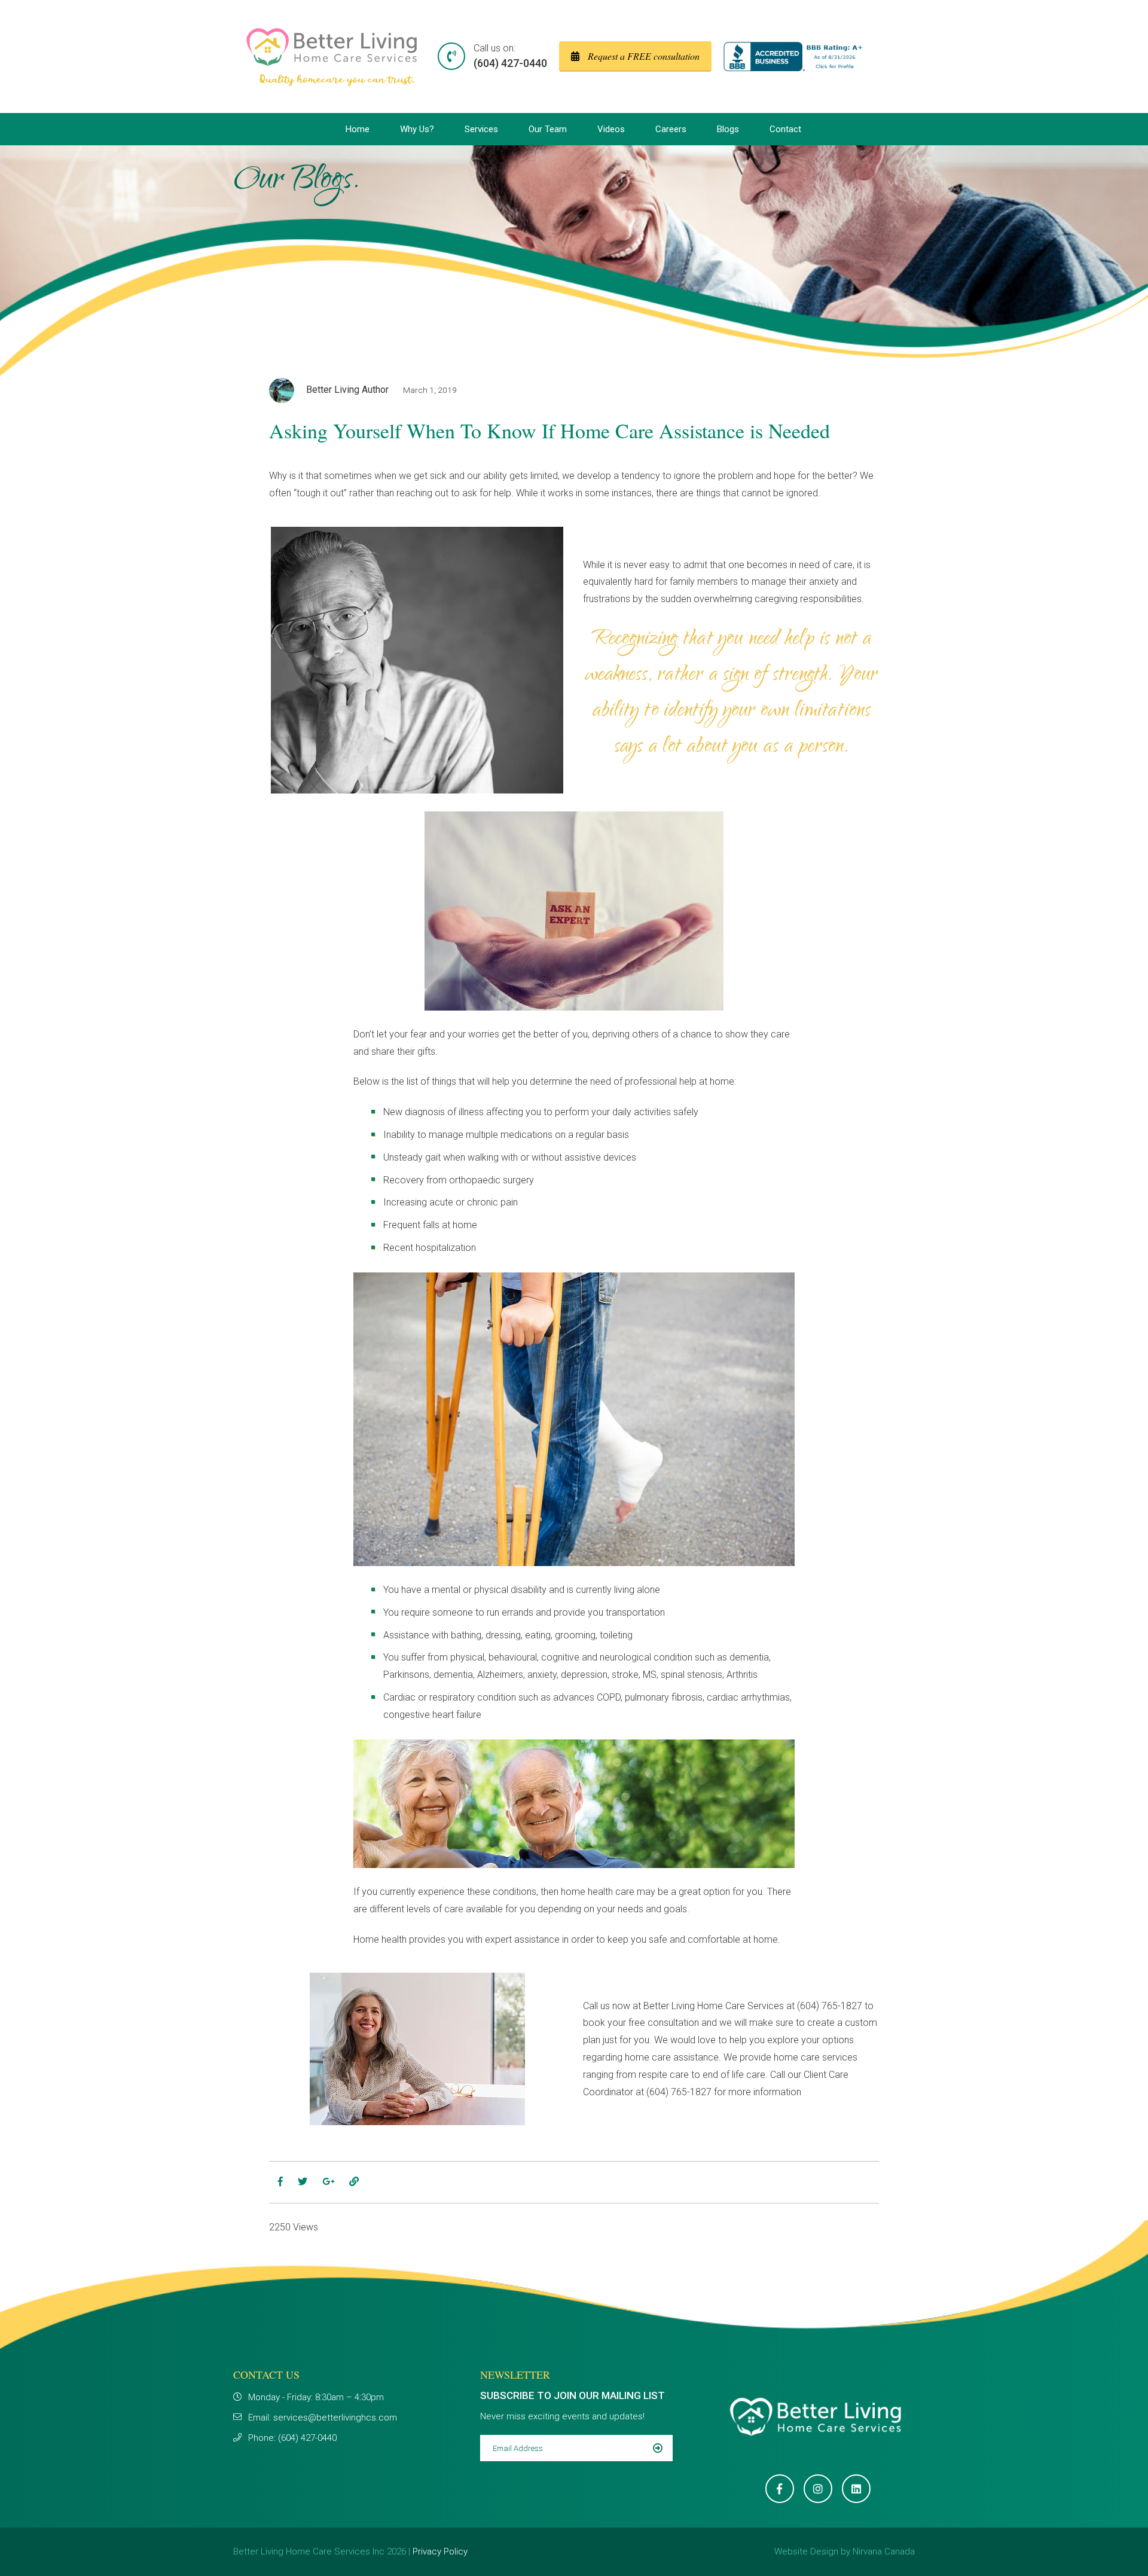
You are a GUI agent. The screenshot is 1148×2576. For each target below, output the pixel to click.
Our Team (548, 129)
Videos (611, 129)
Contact (785, 129)
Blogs (728, 129)
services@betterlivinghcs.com (335, 2418)
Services (481, 129)
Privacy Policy (440, 2551)
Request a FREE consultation (642, 56)
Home (358, 129)
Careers (671, 129)
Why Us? (417, 129)
